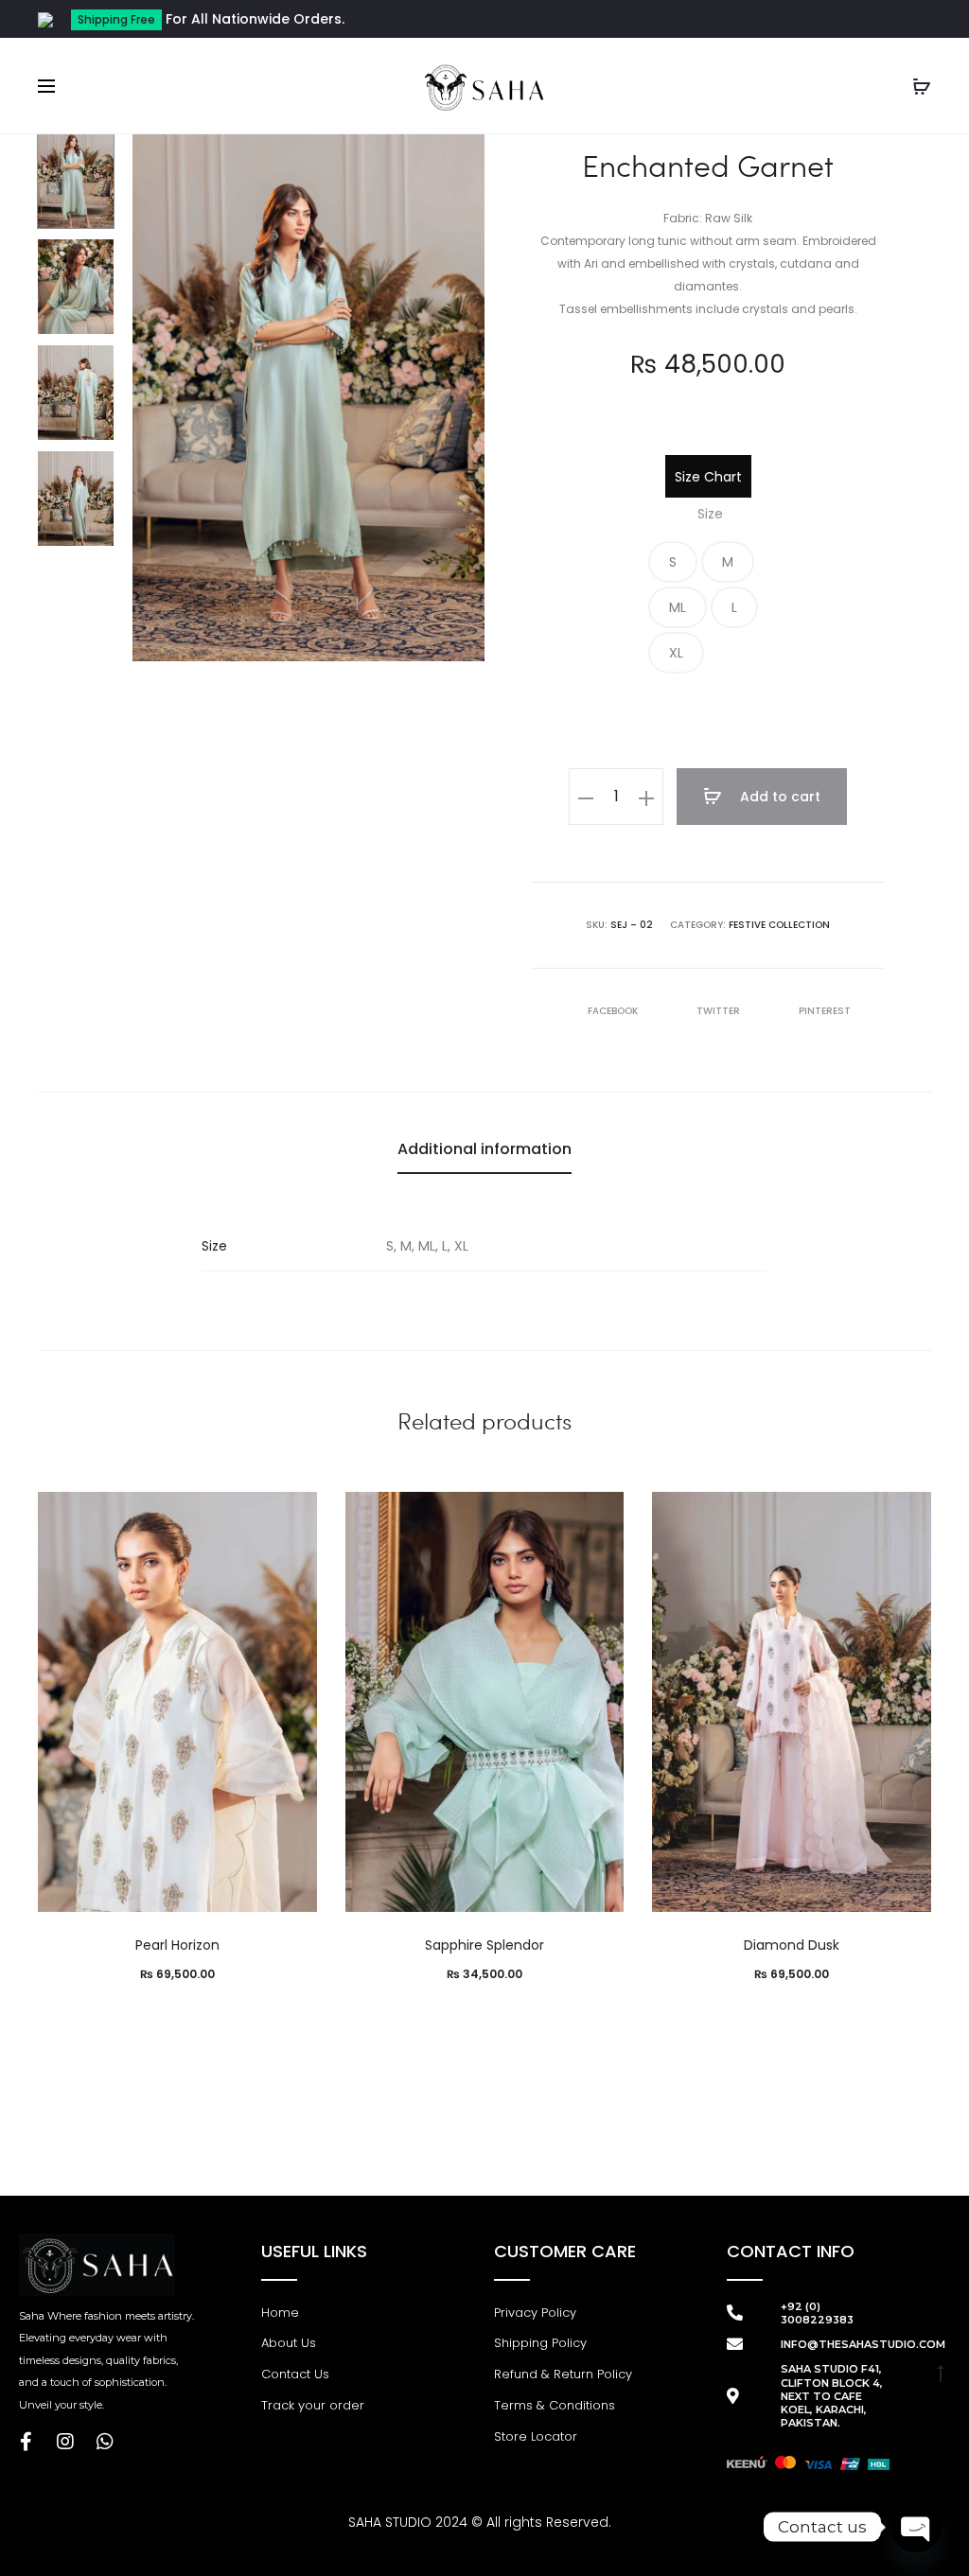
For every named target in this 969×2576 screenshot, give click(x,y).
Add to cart (778, 797)
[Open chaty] (916, 2527)
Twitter (720, 1011)
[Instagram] (65, 2442)
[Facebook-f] (26, 2442)
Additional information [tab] (484, 1149)
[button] (673, 562)
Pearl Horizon (177, 1945)
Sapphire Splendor (484, 1945)
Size (710, 514)
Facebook (614, 1011)
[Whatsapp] (105, 2442)
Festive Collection (779, 925)
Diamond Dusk (792, 1945)
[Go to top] (941, 2373)
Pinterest (825, 1011)
